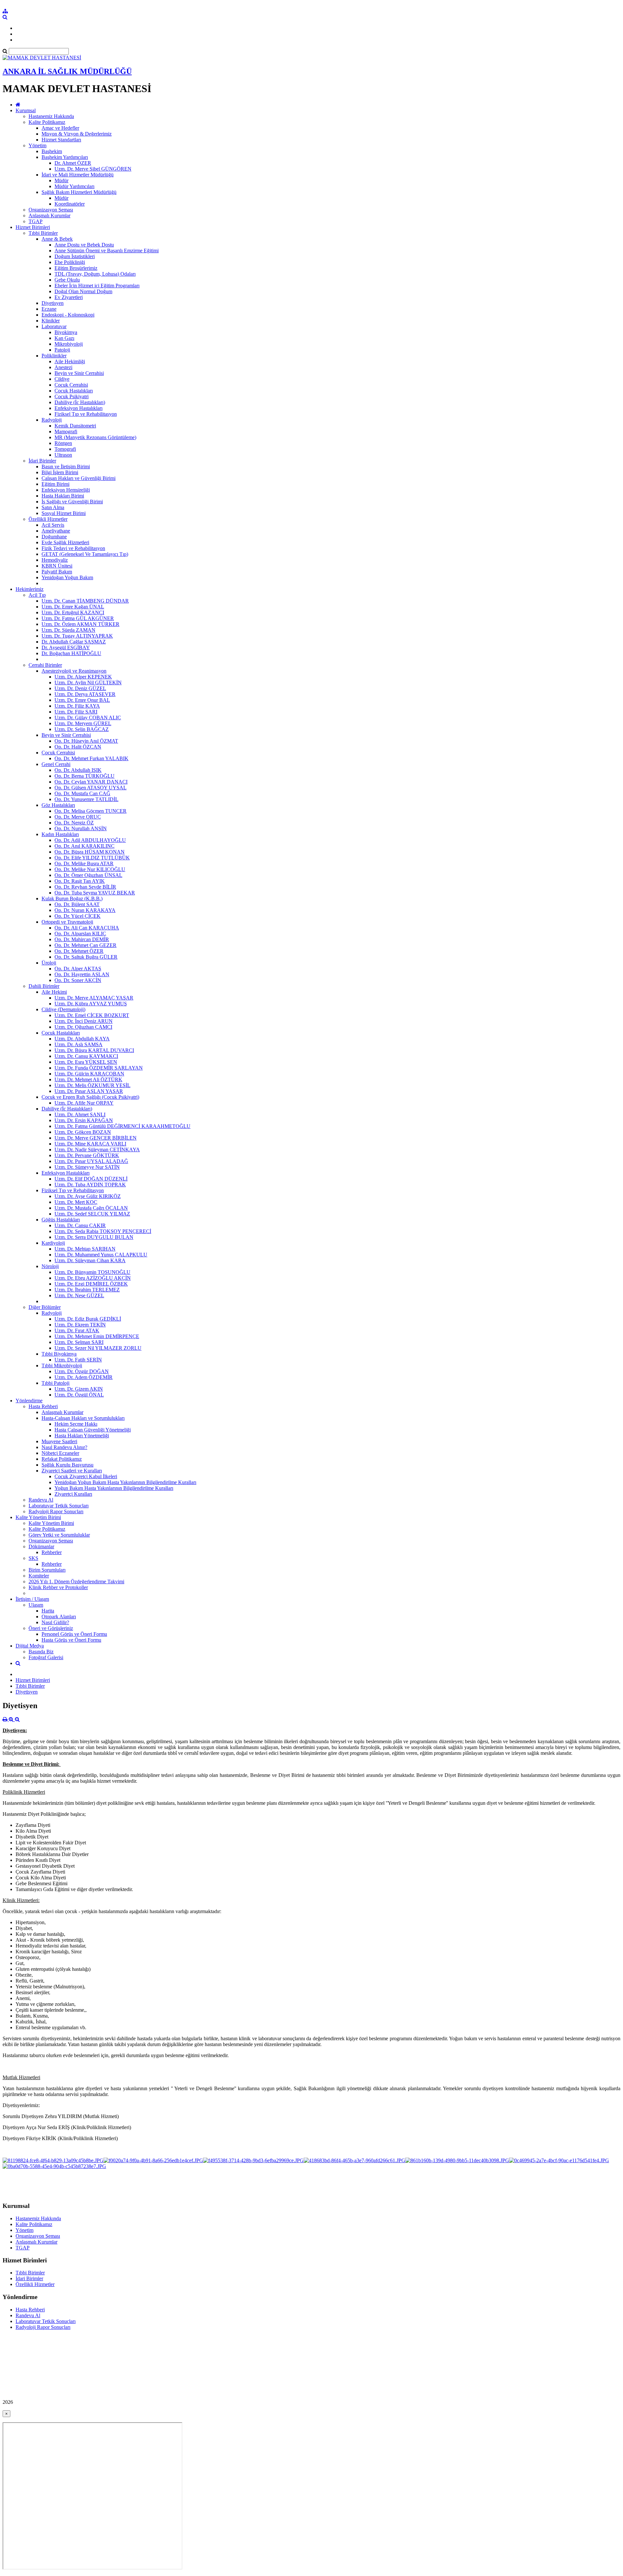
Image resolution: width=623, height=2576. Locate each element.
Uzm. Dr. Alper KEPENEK (83, 677)
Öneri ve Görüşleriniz (51, 1628)
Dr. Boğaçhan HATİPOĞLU (71, 653)
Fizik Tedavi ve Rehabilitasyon (73, 548)
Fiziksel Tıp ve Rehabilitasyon (86, 414)
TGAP (36, 221)
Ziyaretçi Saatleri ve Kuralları (72, 1471)
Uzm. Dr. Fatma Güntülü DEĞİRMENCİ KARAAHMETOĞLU (122, 1126)
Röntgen (63, 443)
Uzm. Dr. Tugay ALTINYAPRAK (77, 636)
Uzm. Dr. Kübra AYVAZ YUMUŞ (91, 1004)
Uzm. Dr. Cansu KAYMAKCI (86, 1056)
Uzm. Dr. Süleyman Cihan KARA (90, 1260)
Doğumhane (54, 537)
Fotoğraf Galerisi (46, 1657)
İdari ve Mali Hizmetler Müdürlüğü (78, 175)
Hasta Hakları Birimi (63, 496)
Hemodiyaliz (55, 560)
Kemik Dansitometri (75, 426)
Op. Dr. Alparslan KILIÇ (80, 934)
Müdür (61, 180)
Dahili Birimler (44, 986)
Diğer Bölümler (45, 1307)
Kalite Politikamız (47, 122)
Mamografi (66, 431)
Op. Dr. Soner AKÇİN (78, 980)
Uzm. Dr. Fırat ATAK (77, 1330)
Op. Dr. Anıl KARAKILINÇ (85, 846)
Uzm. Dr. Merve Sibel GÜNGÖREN (93, 169)
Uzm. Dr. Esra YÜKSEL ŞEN (86, 1062)
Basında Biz (41, 1652)
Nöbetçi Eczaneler (60, 1453)
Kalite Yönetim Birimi (38, 1517)
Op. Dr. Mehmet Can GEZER (86, 945)
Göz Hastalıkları (58, 805)
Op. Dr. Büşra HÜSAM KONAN (90, 852)
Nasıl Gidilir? (55, 1622)
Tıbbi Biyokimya (59, 1354)
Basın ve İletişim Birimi (66, 467)
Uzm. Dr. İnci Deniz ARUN (84, 1021)
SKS (33, 1558)
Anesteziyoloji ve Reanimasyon (74, 671)
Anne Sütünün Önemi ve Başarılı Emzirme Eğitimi (107, 251)
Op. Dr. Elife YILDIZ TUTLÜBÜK (92, 858)
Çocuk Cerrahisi (71, 385)
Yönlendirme (29, 1401)
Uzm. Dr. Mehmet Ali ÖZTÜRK (88, 1079)
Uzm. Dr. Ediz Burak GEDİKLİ (88, 1319)
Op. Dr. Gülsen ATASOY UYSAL (91, 788)
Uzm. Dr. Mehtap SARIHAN (85, 1249)
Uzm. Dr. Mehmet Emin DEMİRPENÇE (97, 1336)
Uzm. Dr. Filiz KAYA (77, 706)
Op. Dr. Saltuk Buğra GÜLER (86, 957)
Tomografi (65, 449)
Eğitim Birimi (55, 484)
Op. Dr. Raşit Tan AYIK (80, 881)
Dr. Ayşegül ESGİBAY (66, 647)
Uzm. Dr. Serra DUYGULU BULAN (94, 1237)
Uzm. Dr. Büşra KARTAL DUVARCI (94, 1050)
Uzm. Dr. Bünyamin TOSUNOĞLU (92, 1272)
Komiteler (39, 1576)
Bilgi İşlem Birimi (60, 472)
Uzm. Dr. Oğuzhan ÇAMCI (83, 1027)
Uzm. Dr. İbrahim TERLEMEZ (87, 1290)
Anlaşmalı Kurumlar (49, 216)
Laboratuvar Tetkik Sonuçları (59, 1506)
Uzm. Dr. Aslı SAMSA (79, 1044)
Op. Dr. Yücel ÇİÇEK (78, 916)
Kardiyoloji (53, 1243)
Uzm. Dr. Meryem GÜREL (83, 723)
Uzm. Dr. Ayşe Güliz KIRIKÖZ (88, 1196)
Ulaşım (36, 1605)
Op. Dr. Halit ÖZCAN (78, 747)
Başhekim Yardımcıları (65, 157)
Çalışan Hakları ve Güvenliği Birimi (79, 478)
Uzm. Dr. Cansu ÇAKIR (80, 1225)
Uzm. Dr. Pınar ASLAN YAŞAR (89, 1091)
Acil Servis (53, 525)
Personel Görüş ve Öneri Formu (74, 1634)
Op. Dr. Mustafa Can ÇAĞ (82, 793)
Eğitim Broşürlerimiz (76, 268)
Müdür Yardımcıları (74, 186)
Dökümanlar (41, 1546)
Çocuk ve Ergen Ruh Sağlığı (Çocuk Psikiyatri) (90, 1097)
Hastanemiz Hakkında (51, 116)
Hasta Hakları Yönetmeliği (82, 1436)
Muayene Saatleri (59, 1441)
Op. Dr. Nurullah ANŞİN (81, 828)
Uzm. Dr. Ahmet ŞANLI (80, 1114)
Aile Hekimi (54, 992)
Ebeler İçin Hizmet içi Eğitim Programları (97, 286)
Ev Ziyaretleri (69, 297)
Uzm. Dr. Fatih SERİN (78, 1360)
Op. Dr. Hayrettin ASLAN (82, 974)
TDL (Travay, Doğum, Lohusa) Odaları (95, 274)
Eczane (49, 309)
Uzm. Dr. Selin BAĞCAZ (82, 729)
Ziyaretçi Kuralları (73, 1494)
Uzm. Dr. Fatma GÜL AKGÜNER (78, 618)
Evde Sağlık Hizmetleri (65, 542)
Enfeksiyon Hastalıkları (79, 408)
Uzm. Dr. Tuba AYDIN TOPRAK (90, 1185)
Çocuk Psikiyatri (72, 396)
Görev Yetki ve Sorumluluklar (59, 1535)
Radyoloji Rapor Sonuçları (56, 1511)
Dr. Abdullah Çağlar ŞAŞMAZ (74, 642)
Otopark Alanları (59, 1617)
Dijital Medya (30, 1646)
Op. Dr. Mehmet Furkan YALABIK (92, 758)
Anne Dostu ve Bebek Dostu (84, 245)
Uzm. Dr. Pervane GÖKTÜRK (87, 1155)
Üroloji (49, 963)
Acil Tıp (37, 595)
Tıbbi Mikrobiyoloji (62, 1366)
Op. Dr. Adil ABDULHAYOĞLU (90, 840)
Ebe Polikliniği (70, 262)
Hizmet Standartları (61, 140)
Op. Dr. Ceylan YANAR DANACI (91, 782)
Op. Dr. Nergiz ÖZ (74, 823)
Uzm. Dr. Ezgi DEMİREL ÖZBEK (91, 1284)
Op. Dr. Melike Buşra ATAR (84, 863)
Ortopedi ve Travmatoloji (67, 922)
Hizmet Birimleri (33, 227)
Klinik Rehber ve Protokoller (58, 1587)
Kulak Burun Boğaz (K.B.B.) (72, 899)
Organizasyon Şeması (51, 210)
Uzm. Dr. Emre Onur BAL (82, 700)
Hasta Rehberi (43, 1406)
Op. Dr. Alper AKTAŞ (78, 969)
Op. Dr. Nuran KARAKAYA (85, 910)
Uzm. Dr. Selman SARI (79, 1342)
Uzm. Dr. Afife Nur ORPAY (84, 1103)
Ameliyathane (56, 531)
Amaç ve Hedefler (60, 128)
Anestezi (63, 367)
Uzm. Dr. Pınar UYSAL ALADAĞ (91, 1161)
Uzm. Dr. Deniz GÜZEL (80, 688)
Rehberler (52, 1552)
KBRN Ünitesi (57, 566)
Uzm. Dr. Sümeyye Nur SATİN (87, 1167)
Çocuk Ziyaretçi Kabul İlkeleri (86, 1476)
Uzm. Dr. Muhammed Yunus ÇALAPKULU (101, 1255)
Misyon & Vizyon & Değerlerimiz (77, 134)
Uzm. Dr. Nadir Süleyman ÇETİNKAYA (97, 1150)
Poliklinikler (54, 356)
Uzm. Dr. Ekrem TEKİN (80, 1325)
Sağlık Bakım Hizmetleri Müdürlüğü (79, 192)
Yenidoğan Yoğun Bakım (67, 577)
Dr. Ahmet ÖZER (73, 163)
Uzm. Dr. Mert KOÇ (76, 1202)
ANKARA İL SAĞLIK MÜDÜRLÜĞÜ (67, 71)
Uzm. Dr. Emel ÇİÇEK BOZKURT (92, 1015)
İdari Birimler (42, 461)
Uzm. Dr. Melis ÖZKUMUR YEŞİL (92, 1085)
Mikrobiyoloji (69, 344)
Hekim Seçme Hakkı (76, 1424)
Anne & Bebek (57, 239)
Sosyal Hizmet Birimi (64, 513)
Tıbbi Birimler (43, 233)
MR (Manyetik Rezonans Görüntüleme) (95, 437)
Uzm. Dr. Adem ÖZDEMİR (84, 1377)
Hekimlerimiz (30, 589)
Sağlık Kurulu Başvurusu (67, 1465)
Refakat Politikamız (62, 1459)
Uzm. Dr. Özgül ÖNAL (79, 1395)
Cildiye (62, 379)
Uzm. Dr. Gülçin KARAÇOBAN (89, 1074)
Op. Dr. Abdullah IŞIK (78, 770)
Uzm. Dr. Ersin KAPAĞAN (84, 1120)
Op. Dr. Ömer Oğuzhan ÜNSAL (88, 875)
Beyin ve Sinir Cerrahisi (79, 373)
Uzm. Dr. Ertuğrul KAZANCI (73, 612)
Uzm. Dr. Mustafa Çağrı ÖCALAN (91, 1208)
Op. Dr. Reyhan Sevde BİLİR (85, 887)
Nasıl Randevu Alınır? (64, 1447)
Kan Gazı (64, 338)
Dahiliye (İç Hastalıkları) (80, 402)
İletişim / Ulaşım (32, 1599)
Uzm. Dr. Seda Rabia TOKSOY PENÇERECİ (103, 1231)
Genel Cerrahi (56, 764)
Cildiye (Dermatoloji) (63, 1009)
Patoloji (62, 350)
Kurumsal (26, 110)
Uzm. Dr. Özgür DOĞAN (82, 1371)
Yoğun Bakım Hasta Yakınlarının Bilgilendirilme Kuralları (114, 1488)
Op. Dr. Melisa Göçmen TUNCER (91, 811)
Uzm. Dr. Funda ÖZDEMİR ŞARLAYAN (99, 1068)
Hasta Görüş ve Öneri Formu (71, 1640)
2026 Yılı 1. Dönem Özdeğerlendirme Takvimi (76, 1582)
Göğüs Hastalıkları (61, 1220)
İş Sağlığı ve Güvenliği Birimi (72, 502)
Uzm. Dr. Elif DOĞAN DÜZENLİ (91, 1179)
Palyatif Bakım (57, 572)
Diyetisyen (53, 303)
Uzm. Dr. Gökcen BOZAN (83, 1132)
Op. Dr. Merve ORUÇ (78, 817)
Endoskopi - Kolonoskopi (68, 315)
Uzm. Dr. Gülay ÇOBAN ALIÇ (88, 718)
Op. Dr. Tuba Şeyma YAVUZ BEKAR (95, 893)
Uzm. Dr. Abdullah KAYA (82, 1039)
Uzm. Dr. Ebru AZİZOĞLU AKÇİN (93, 1278)
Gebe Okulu (67, 280)
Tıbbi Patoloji (55, 1383)
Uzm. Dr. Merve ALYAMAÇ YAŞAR (94, 998)
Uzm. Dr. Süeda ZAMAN (68, 630)
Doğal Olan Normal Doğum (83, 291)
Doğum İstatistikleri (75, 256)
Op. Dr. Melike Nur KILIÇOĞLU (90, 869)
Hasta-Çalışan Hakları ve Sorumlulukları (83, 1418)
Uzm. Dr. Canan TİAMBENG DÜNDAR (85, 601)
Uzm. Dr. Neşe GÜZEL (79, 1295)
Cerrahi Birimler (45, 665)
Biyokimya (66, 332)
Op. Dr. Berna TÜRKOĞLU (85, 776)
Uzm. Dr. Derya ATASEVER (85, 694)
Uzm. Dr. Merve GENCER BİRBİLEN (96, 1138)
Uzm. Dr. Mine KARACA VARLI (90, 1144)
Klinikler (51, 321)
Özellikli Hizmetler (48, 519)
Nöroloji (50, 1266)
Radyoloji (52, 420)
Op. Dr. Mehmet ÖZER (79, 951)
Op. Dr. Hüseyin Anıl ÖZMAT (86, 741)
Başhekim (52, 151)
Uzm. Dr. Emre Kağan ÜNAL (73, 607)
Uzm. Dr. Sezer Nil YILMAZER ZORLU (98, 1348)
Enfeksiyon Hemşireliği (66, 490)
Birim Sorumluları (47, 1570)
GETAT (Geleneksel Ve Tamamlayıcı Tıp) (85, 554)
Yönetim (37, 145)
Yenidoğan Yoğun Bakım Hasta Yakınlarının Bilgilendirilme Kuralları (125, 1482)
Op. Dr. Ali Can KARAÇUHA (87, 928)
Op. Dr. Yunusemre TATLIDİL (86, 799)
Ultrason (63, 455)
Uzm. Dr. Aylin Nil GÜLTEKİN (88, 683)
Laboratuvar (54, 326)
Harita (48, 1611)
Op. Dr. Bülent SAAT (77, 904)
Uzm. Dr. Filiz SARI (76, 712)
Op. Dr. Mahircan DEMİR (82, 939)
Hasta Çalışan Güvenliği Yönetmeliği (93, 1430)
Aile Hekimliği (70, 361)
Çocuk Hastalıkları (74, 391)
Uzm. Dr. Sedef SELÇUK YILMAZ (92, 1214)
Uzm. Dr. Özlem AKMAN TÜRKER (80, 624)
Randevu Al (41, 1500)
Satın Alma (53, 507)
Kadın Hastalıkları (60, 834)
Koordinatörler (70, 204)
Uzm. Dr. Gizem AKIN (79, 1389)
